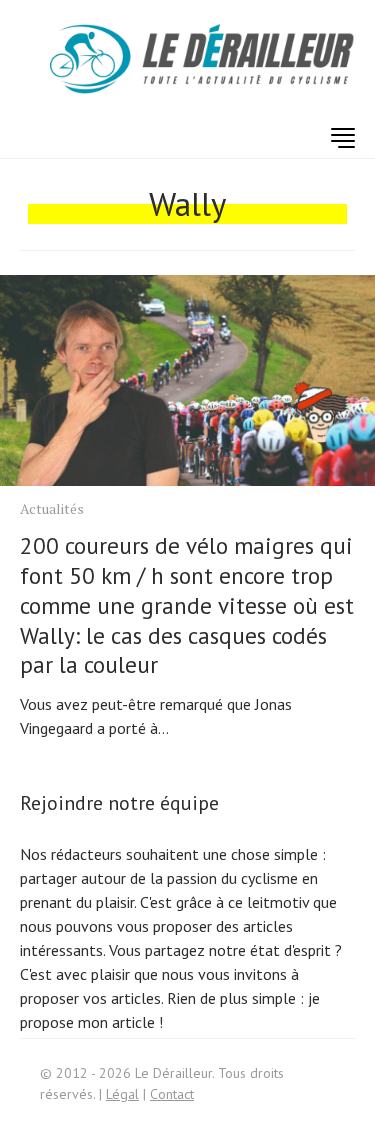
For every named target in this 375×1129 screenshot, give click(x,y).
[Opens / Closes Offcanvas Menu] (343, 138)
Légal (122, 1094)
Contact (172, 1094)
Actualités (52, 508)
